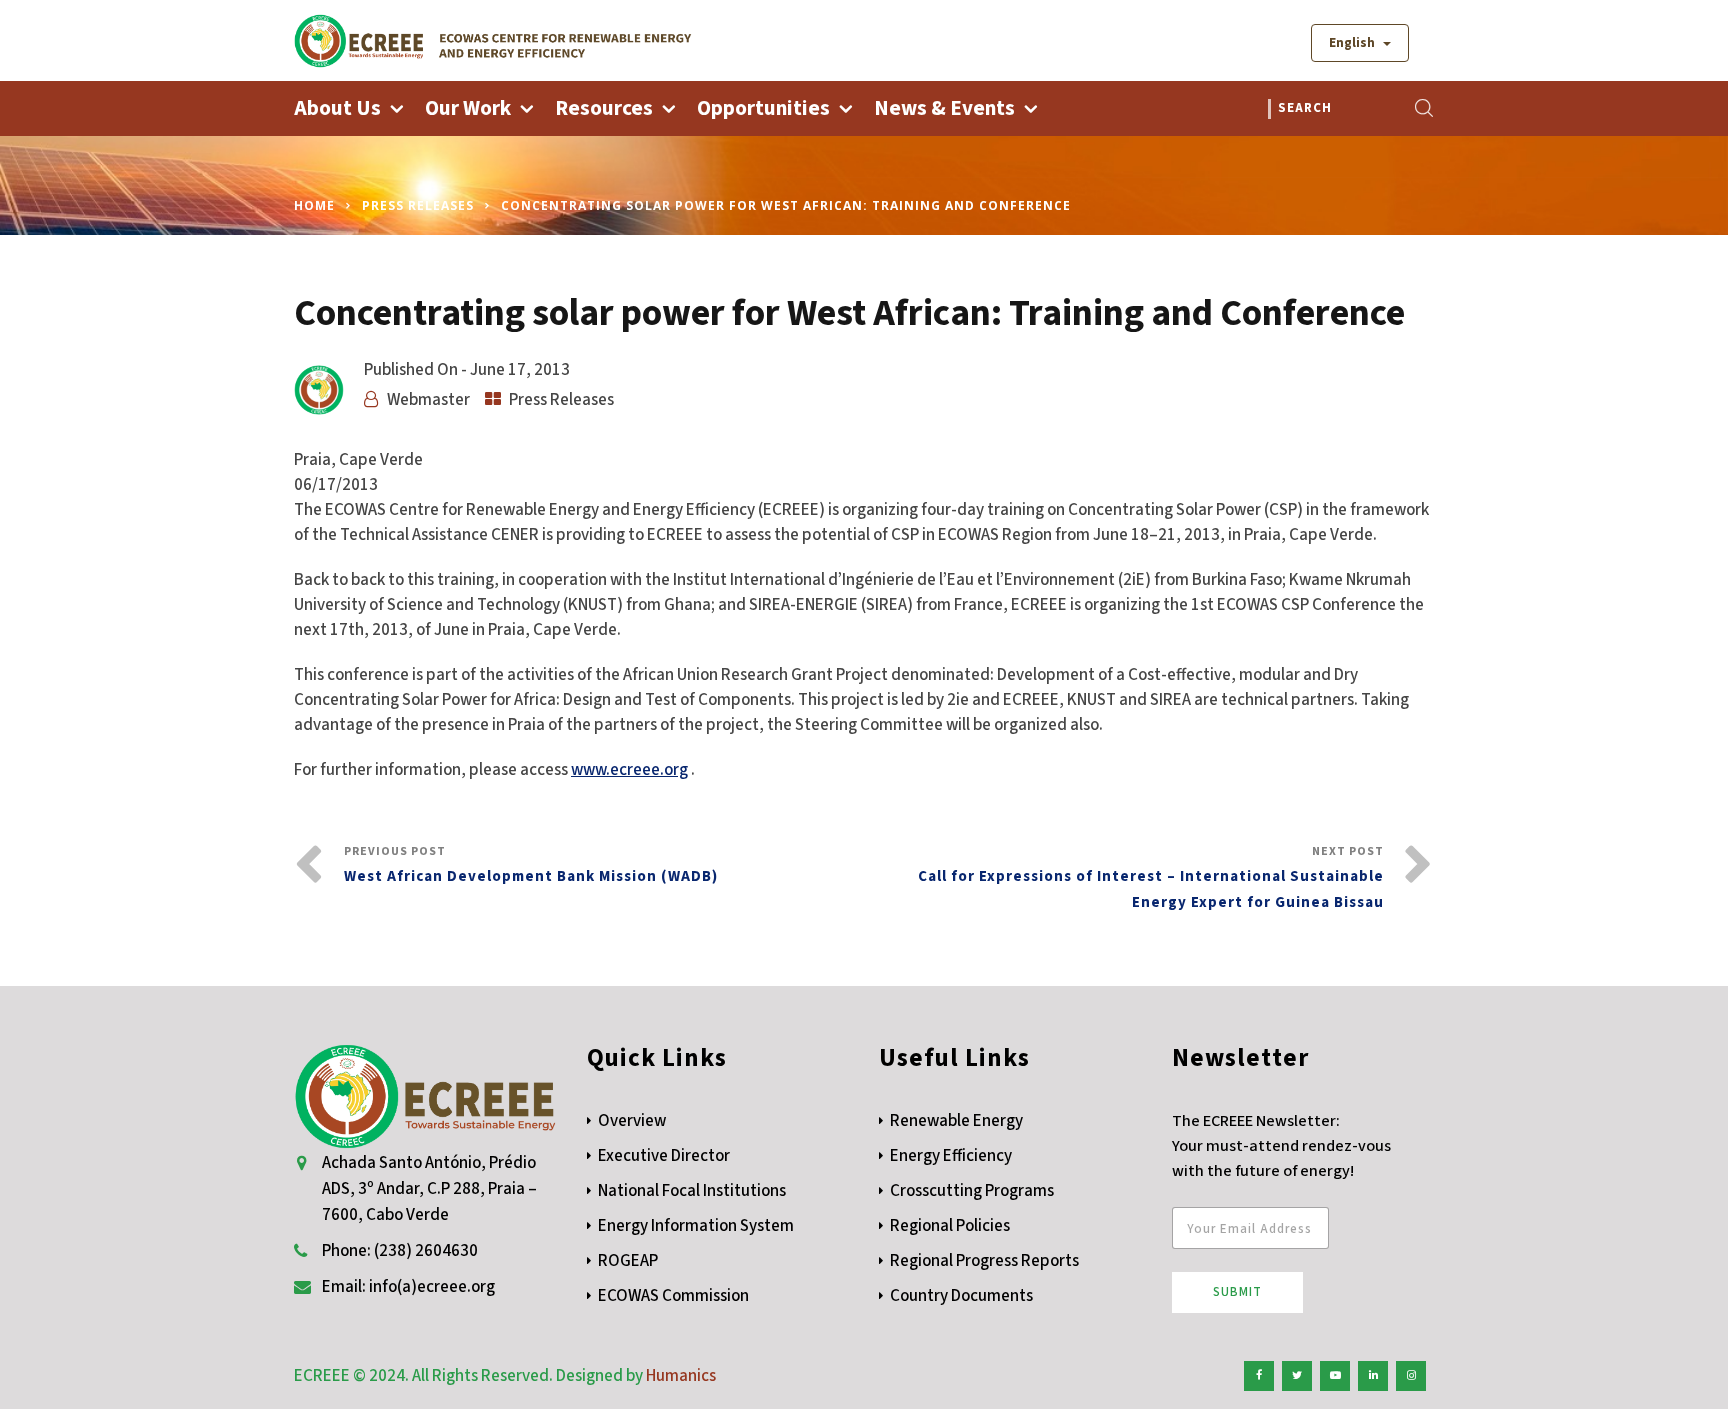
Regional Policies (950, 1226)
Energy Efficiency (951, 1156)
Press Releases (418, 205)
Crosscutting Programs (972, 1191)
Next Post (1151, 878)
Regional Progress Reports (984, 1261)
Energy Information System (696, 1226)
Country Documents (961, 1296)
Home (314, 205)
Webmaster (428, 400)
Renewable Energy (956, 1121)
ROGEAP (628, 1261)
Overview (632, 1121)
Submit (1237, 1292)
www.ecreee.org (629, 770)
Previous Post (531, 865)
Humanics (681, 1376)
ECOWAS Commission (673, 1296)
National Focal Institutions (692, 1191)
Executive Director (664, 1156)
